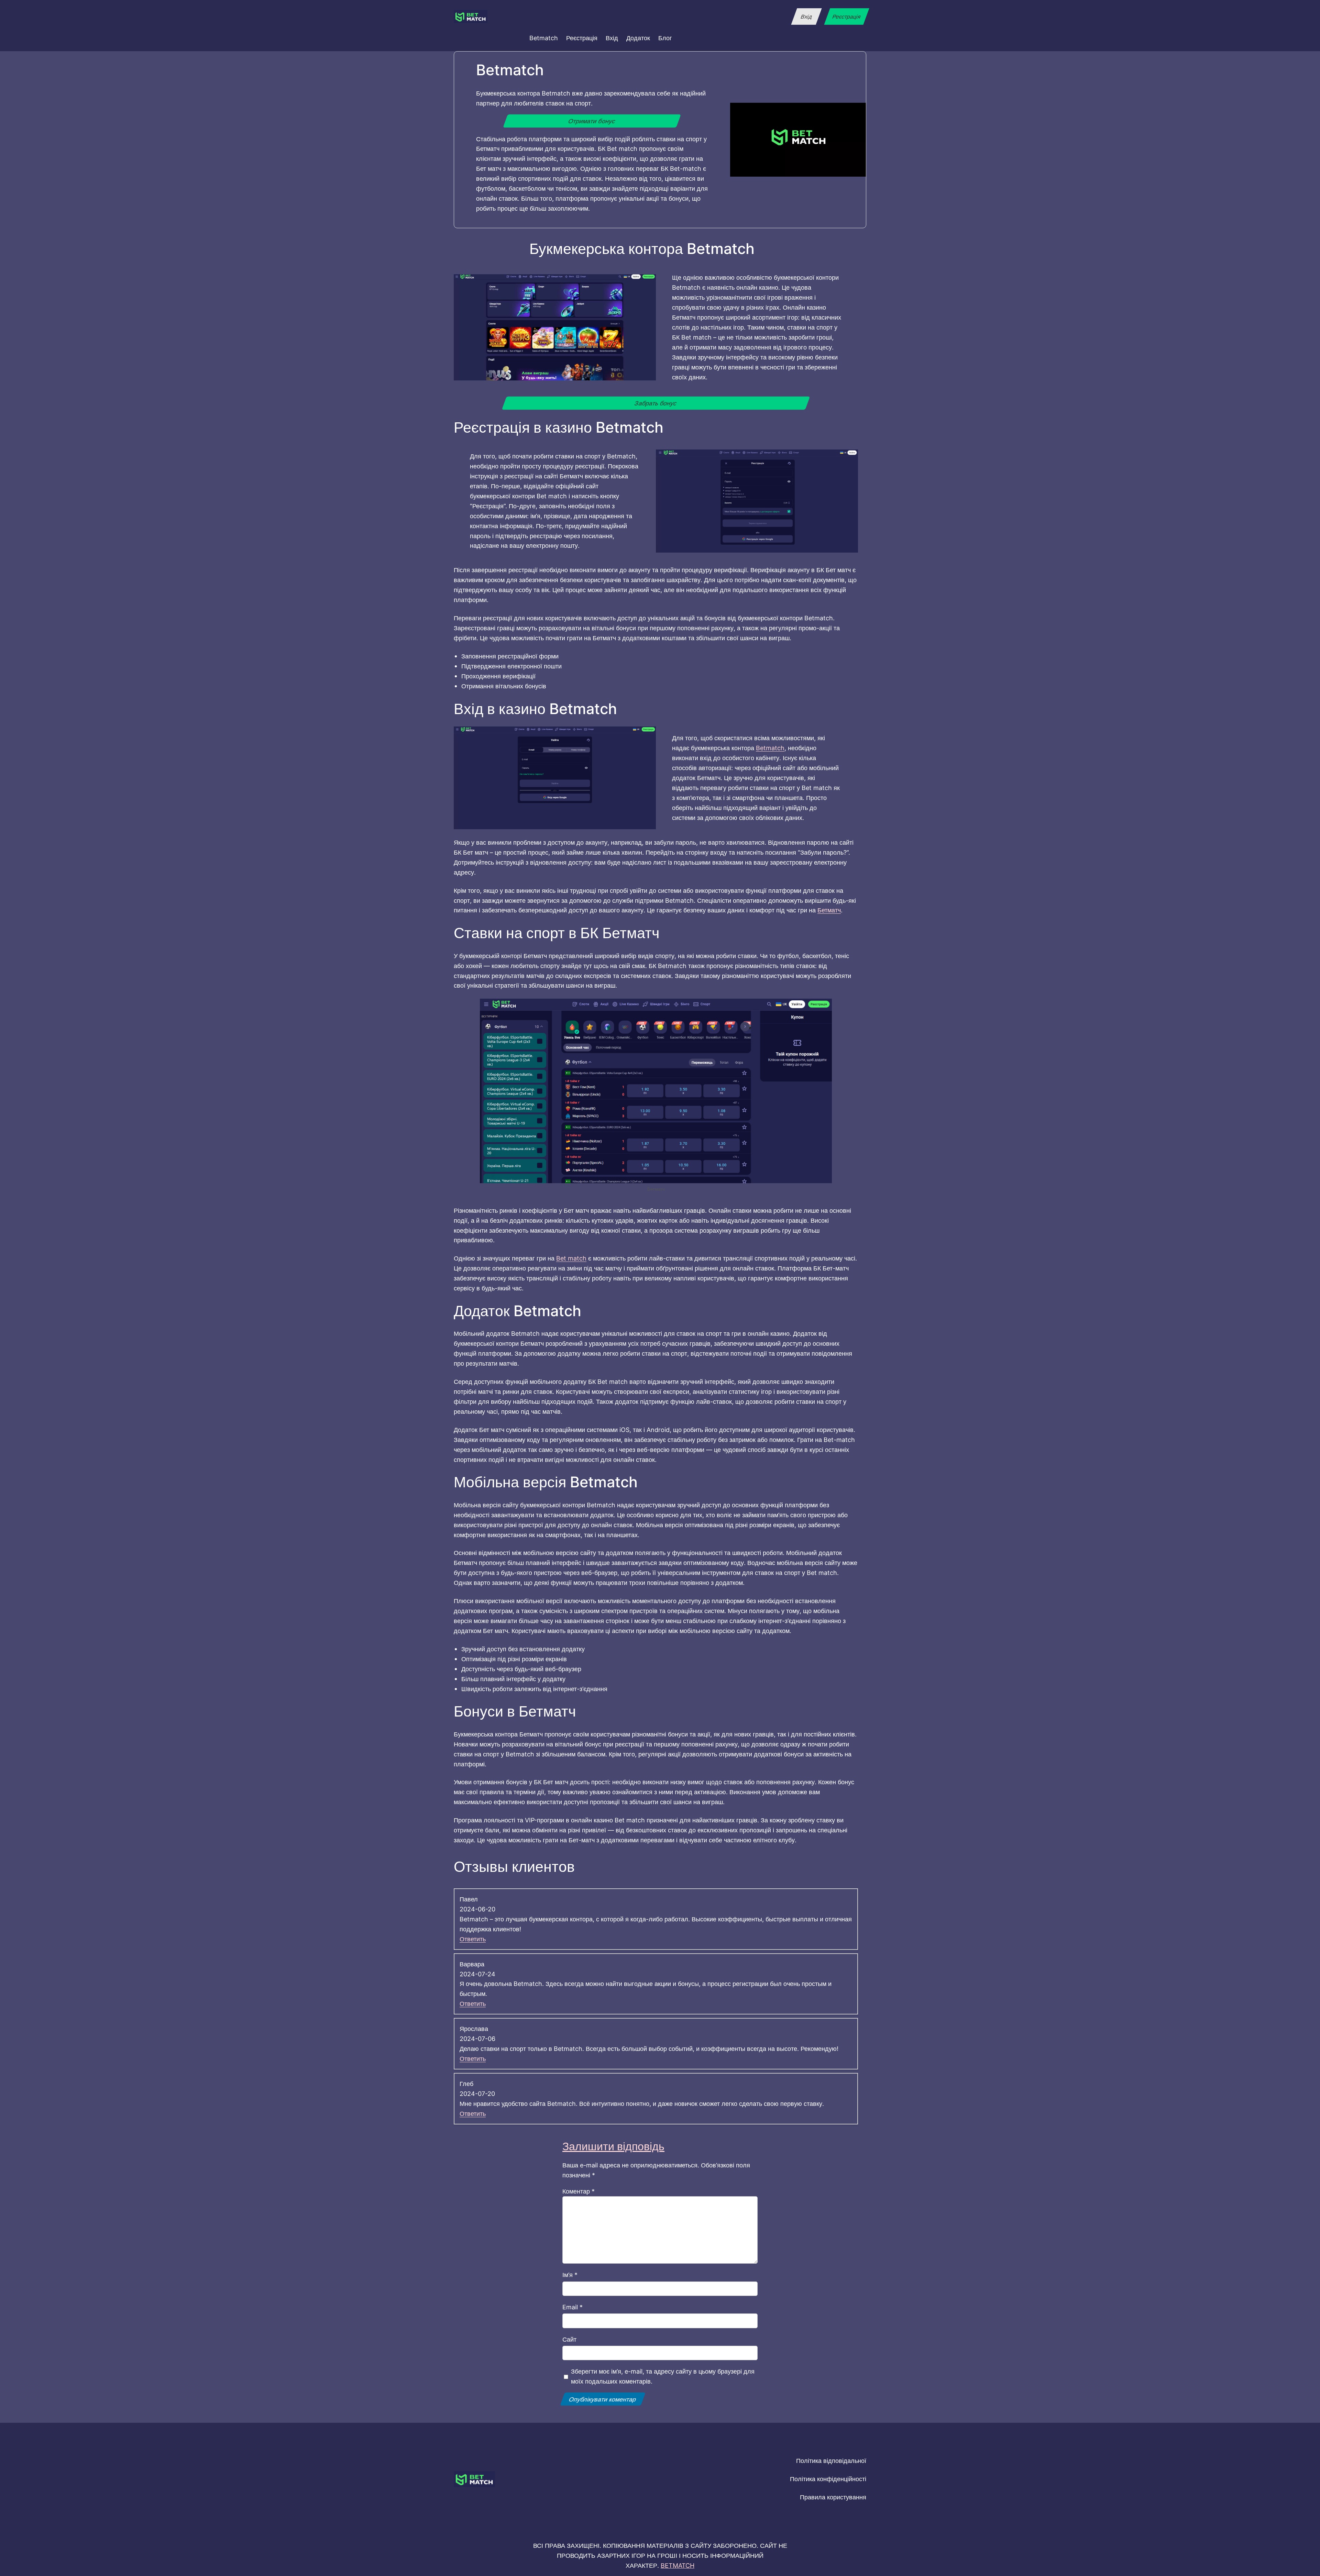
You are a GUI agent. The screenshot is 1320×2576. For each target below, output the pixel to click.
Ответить (473, 1939)
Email (573, 2307)
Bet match (571, 1258)
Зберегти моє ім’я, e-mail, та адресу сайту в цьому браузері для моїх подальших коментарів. (663, 2376)
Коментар (579, 2191)
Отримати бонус (592, 121)
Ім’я (570, 2275)
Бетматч (829, 910)
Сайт (569, 2339)
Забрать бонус (656, 403)
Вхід (806, 16)
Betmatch (770, 748)
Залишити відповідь (613, 2146)
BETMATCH (678, 2565)
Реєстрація (846, 16)
